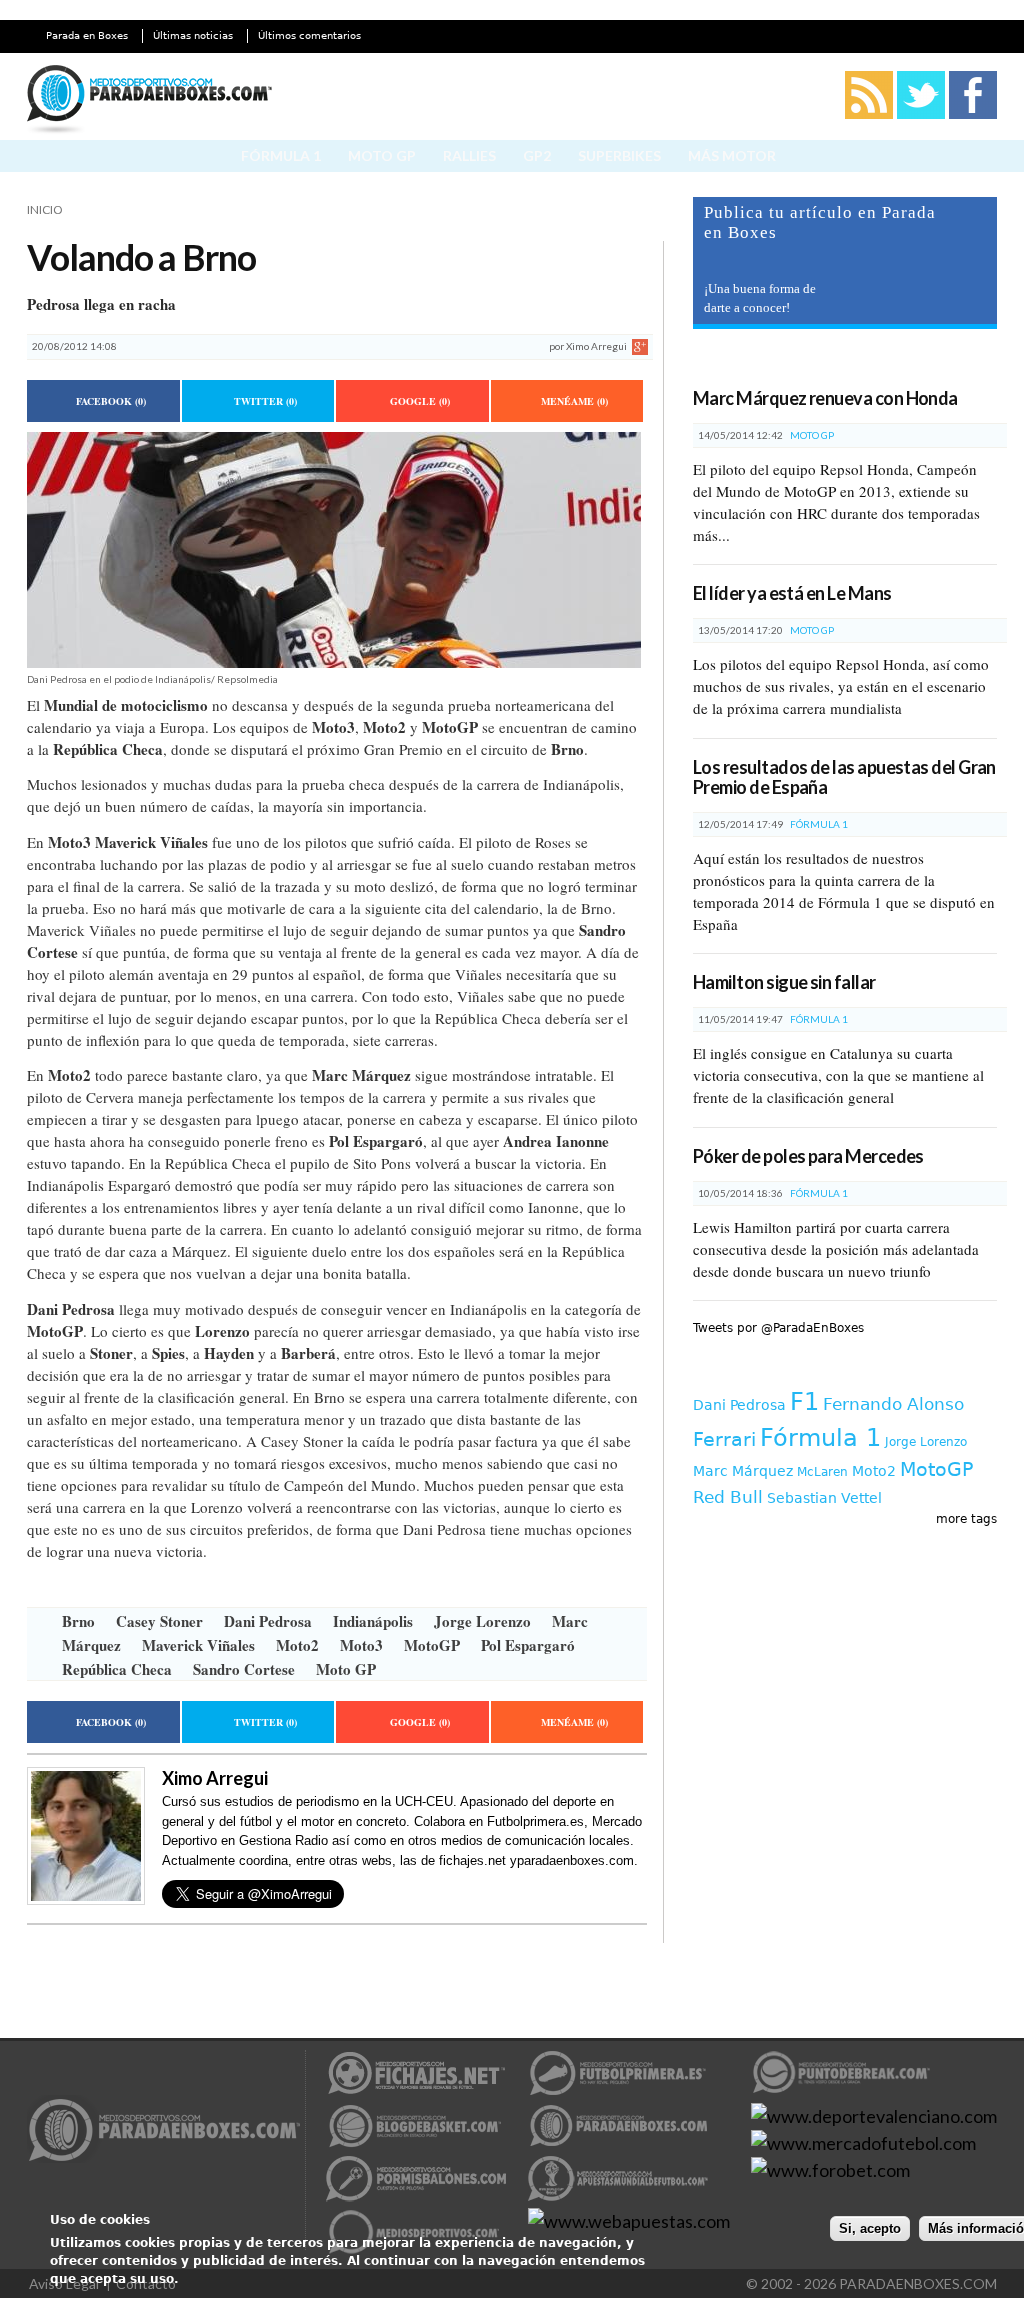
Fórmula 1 (281, 155)
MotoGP (432, 1645)
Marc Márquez (743, 1471)
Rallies (469, 155)
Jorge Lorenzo (482, 1621)
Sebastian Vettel (824, 1498)
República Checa (117, 1669)
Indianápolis (373, 1621)
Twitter (265, 401)
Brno (78, 1621)
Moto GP (382, 155)
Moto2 (297, 1645)
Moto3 (361, 1645)
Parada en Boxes (87, 35)
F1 (804, 1402)
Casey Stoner (159, 1621)
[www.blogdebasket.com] (416, 2142)
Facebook (111, 401)
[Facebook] (973, 115)
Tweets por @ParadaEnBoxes (778, 1328)
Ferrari (724, 1439)
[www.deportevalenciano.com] (874, 2116)
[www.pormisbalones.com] (416, 2195)
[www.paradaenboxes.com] (164, 2132)
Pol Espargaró (528, 1645)
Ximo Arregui (596, 346)
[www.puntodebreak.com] (841, 2089)
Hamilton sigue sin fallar (784, 982)
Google (420, 401)
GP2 (537, 155)
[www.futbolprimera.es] (618, 2089)
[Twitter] (921, 115)
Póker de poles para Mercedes (808, 1156)
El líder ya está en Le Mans (792, 593)
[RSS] (869, 115)
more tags (966, 1519)
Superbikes (619, 155)
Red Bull (728, 1497)
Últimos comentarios (309, 35)
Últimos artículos (779, 362)
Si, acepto (870, 2228)
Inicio (45, 209)
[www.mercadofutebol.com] (863, 2143)
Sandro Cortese (244, 1669)
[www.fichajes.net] (416, 2089)
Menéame (574, 401)
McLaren (822, 1472)
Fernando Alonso (893, 1404)
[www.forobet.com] (830, 2170)
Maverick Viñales (198, 1645)
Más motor (732, 155)
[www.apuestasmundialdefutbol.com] (618, 2194)
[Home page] (149, 102)
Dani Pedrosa (268, 1621)
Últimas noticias (193, 35)
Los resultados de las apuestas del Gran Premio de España (844, 777)
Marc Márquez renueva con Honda (825, 398)
